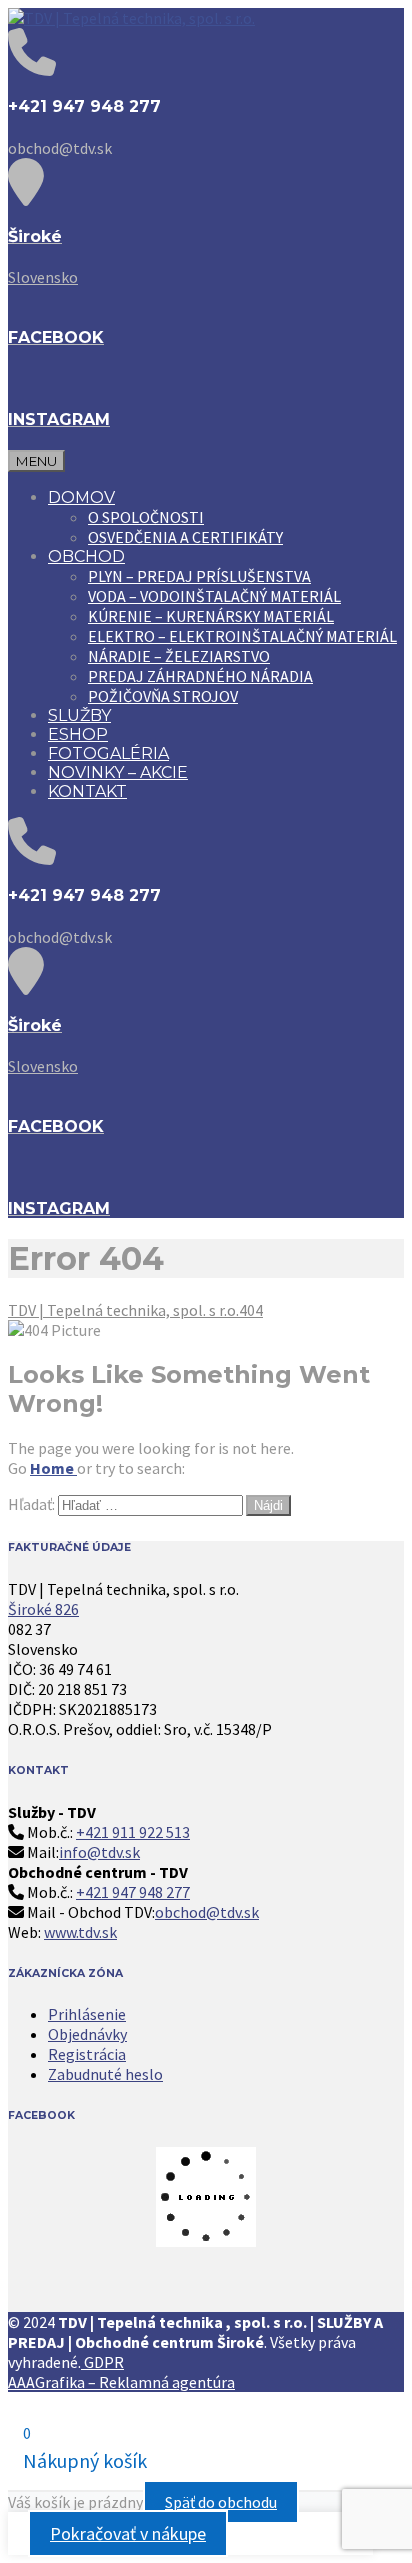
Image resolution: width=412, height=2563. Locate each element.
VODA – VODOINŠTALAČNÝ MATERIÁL (214, 596)
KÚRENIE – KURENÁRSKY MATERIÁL (211, 616)
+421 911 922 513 (133, 1832)
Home (53, 1468)
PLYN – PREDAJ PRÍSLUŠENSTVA (199, 576)
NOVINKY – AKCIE (118, 772)
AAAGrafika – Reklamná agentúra (121, 2382)
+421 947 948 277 (133, 1892)
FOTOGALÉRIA (108, 753)
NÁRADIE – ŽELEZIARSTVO (179, 656)
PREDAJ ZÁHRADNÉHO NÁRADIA (200, 676)
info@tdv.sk (99, 1852)
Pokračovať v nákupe (128, 2533)
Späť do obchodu (221, 2502)
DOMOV (81, 497)
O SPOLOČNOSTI (146, 517)
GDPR (102, 2362)
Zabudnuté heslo (105, 2074)
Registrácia (87, 2054)
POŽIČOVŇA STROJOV (163, 696)
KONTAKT (87, 791)
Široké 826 (43, 1609)
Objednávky (87, 2034)
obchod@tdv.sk (207, 1912)
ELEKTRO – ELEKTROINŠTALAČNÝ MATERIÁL (242, 636)
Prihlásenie (87, 2014)
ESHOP (78, 734)
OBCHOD (86, 556)
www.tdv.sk (80, 1932)
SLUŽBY (79, 715)
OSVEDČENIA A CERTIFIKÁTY (185, 537)
